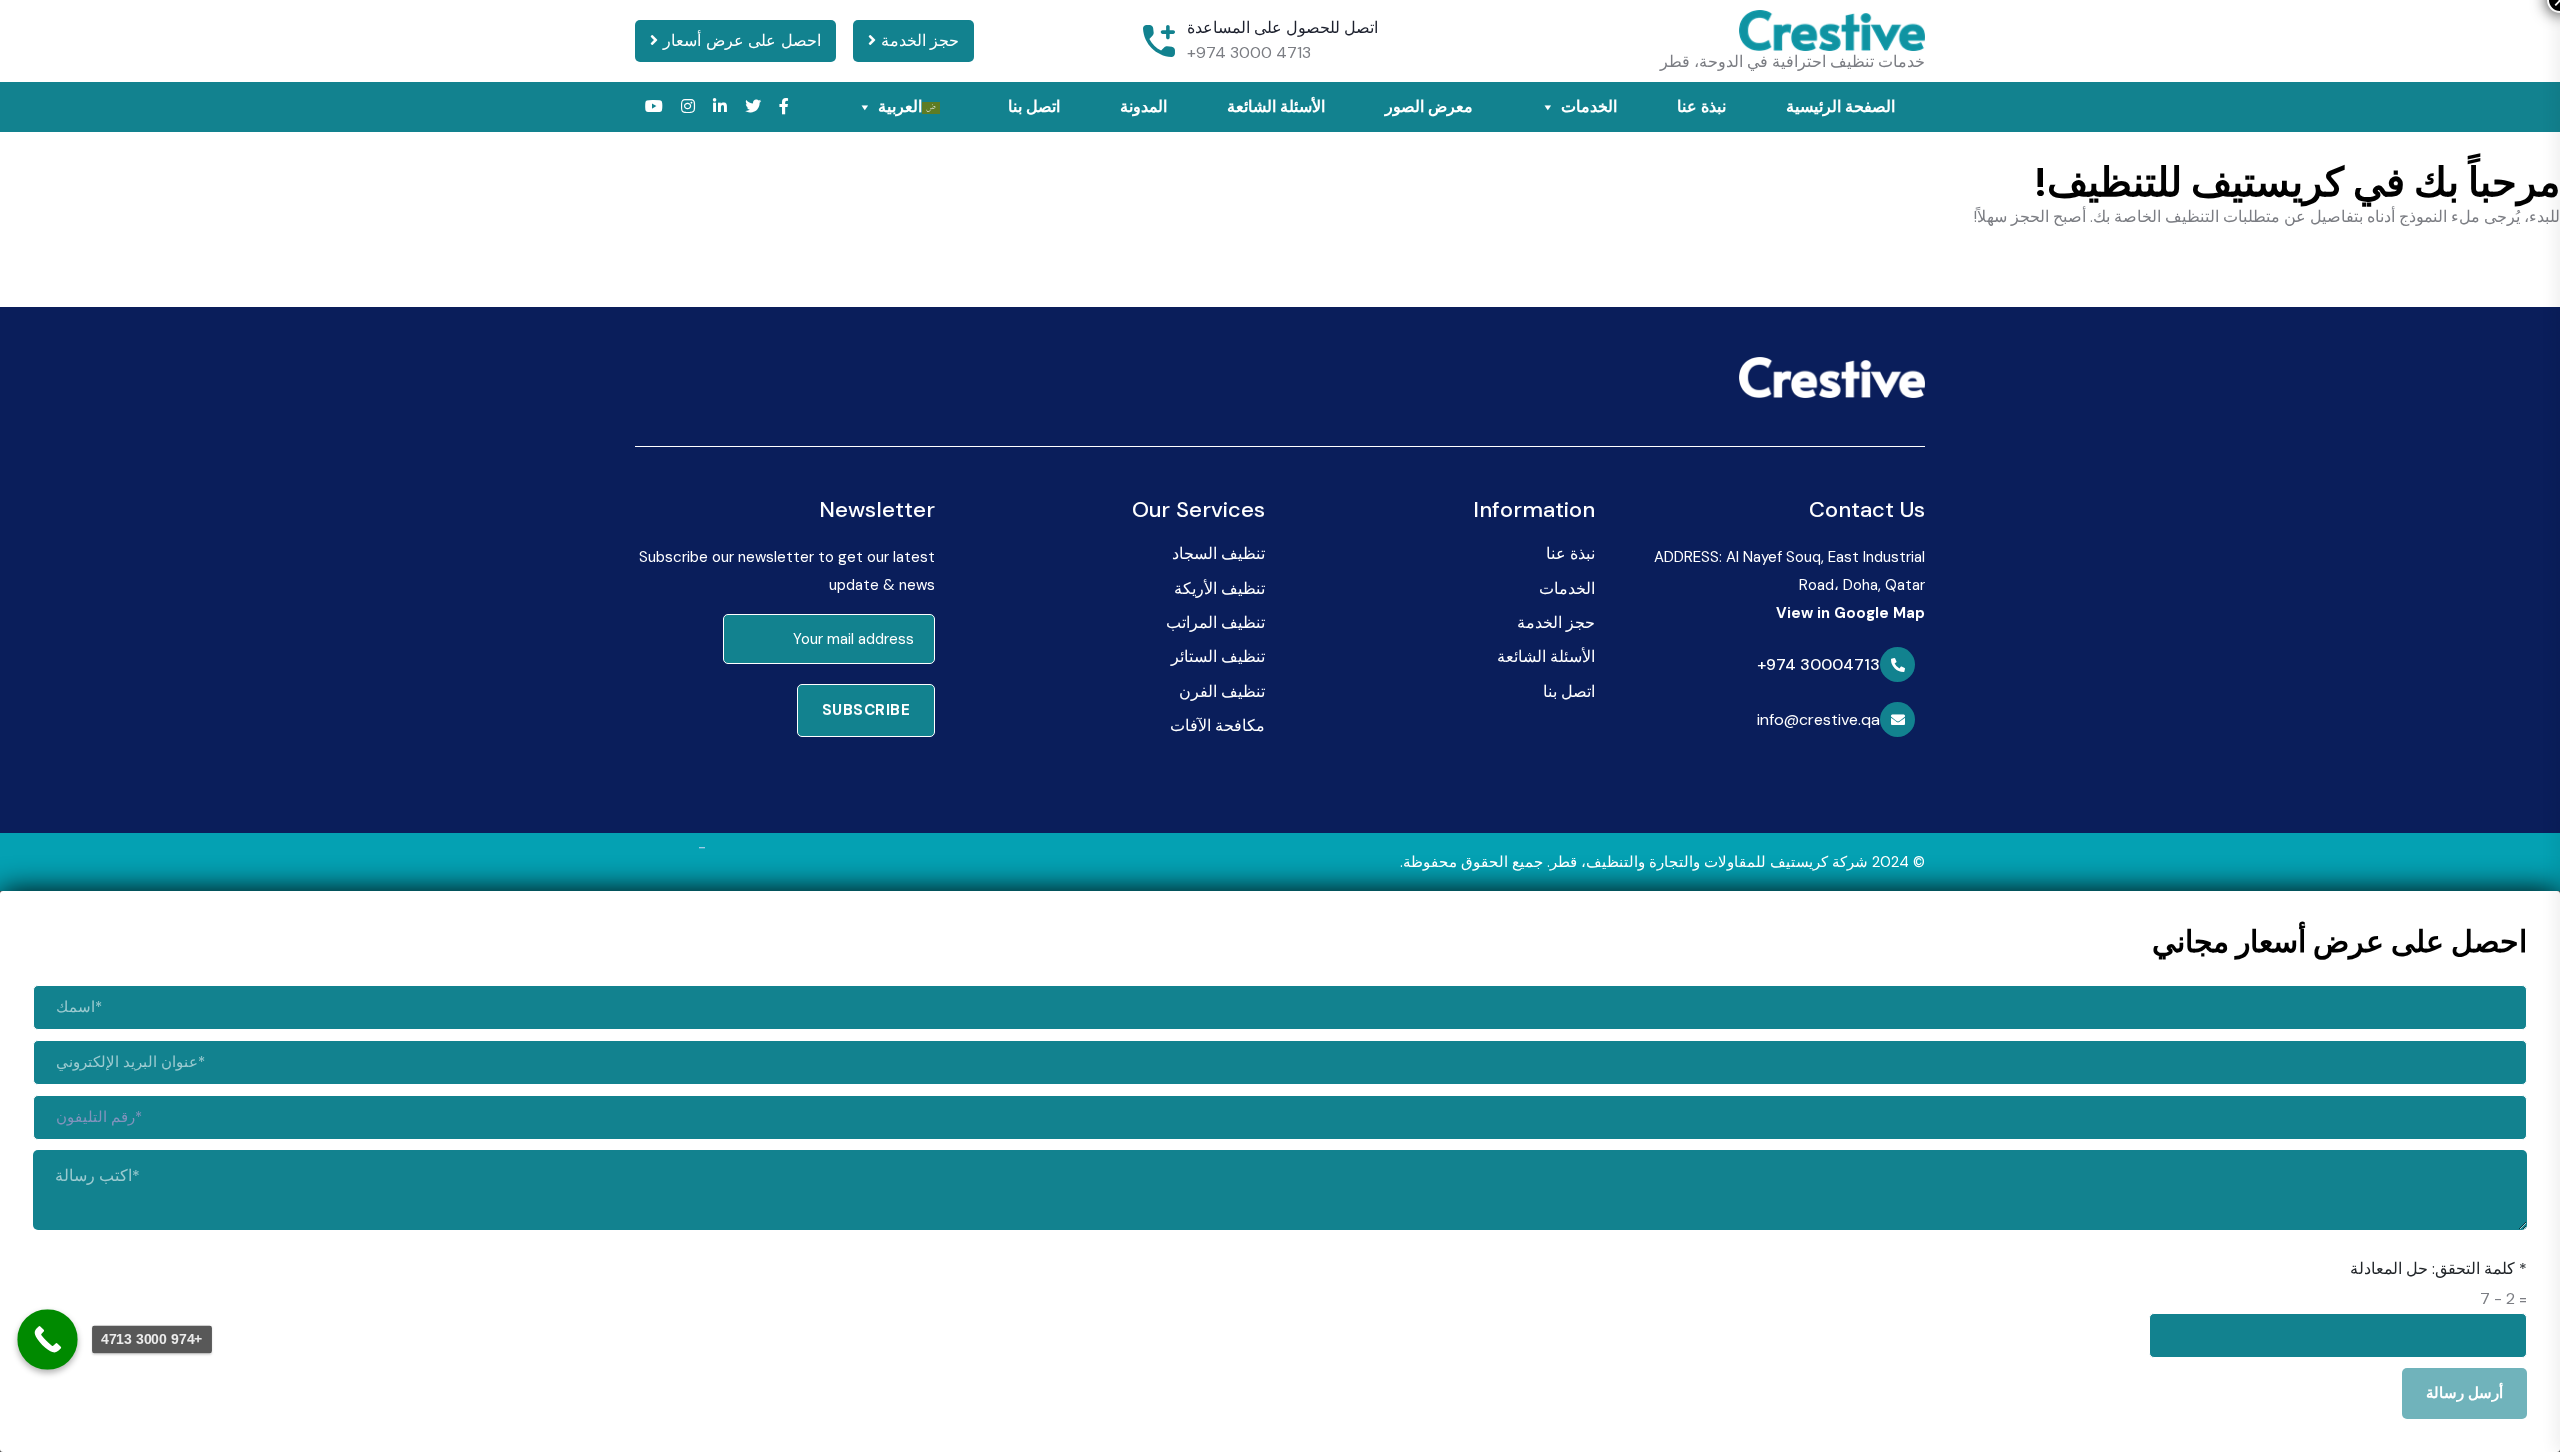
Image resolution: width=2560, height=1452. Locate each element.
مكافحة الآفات (1217, 725)
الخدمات (1589, 106)
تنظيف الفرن (1222, 691)
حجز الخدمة (917, 40)
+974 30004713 (1818, 665)
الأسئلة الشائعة (1276, 106)
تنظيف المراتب (1215, 622)
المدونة (1143, 106)
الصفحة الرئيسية (1840, 106)
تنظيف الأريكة (1219, 588)
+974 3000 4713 (1249, 52)
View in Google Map (1850, 613)
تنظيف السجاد (1218, 553)
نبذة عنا (1701, 106)
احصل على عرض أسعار (740, 40)
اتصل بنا (1034, 106)
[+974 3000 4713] (47, 1339)
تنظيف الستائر (1218, 656)
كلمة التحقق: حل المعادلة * (2438, 1268)
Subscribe (866, 710)
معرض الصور (1429, 106)
